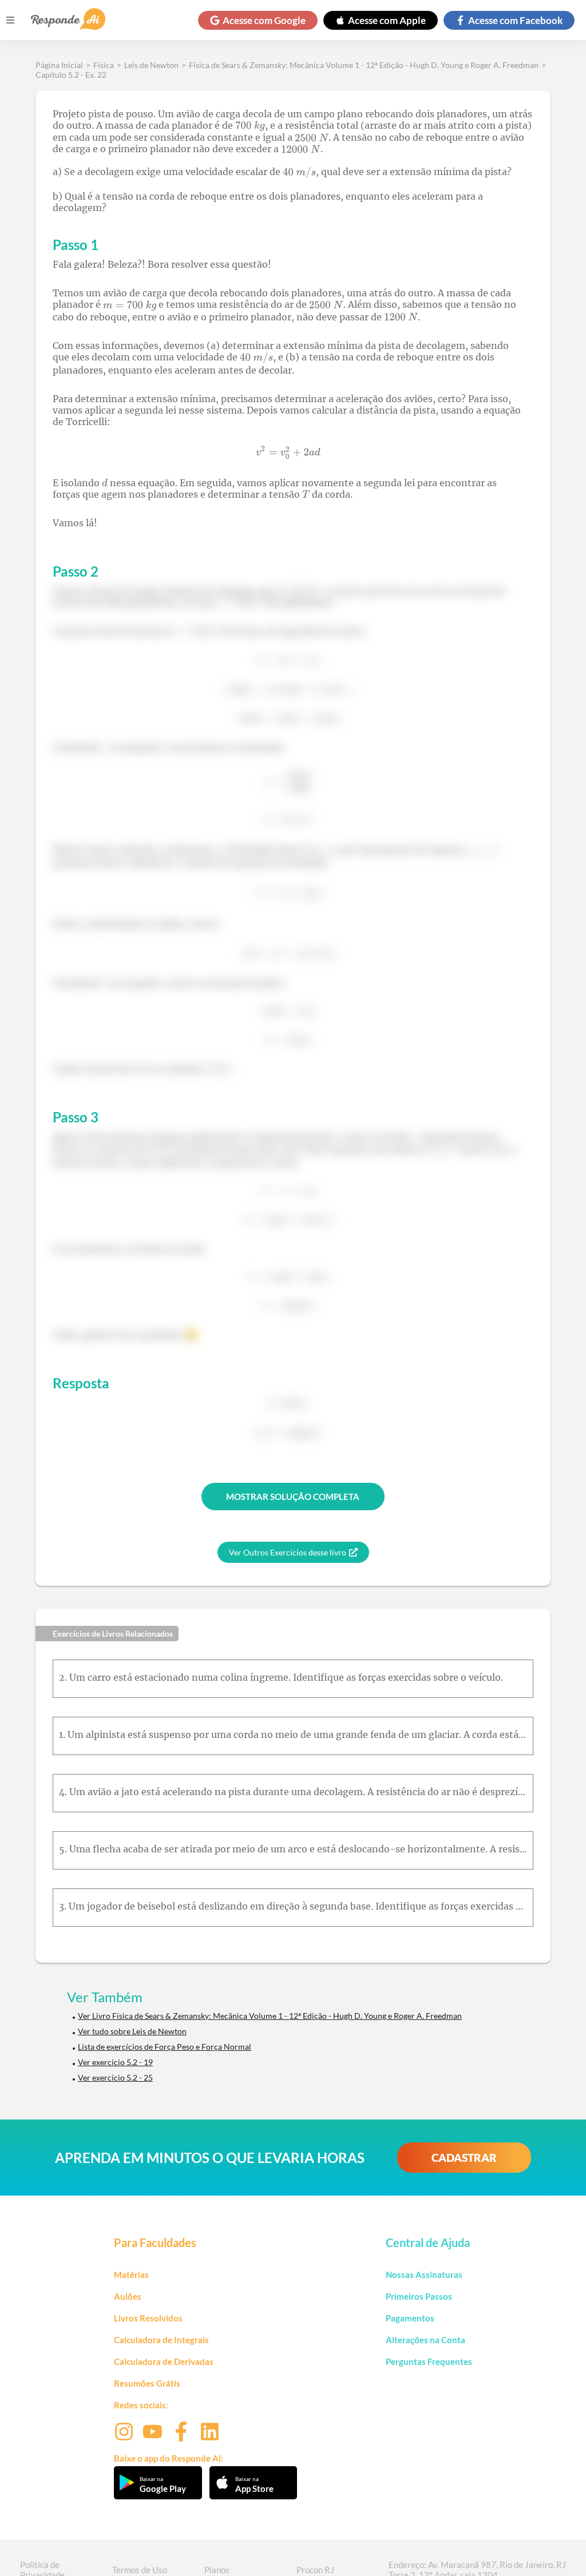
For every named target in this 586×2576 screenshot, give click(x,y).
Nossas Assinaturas (424, 2275)
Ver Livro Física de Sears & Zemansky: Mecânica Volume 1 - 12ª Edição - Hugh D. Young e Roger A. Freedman (270, 2016)
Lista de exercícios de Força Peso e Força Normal (165, 2047)
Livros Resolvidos (148, 2318)
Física (104, 65)
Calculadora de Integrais (161, 2340)
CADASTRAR (464, 2158)
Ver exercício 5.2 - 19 (115, 2062)
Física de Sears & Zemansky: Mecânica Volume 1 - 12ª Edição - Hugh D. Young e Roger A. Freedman (364, 65)
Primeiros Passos (419, 2296)
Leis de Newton (151, 65)
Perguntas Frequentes (429, 2361)
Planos (217, 2570)
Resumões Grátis (147, 2383)
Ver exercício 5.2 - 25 (115, 2077)
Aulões (128, 2296)
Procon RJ (315, 2570)
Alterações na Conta (425, 2340)
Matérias (131, 2275)
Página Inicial (59, 65)
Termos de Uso (140, 2570)
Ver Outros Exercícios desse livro (288, 1552)
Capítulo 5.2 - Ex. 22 (71, 75)
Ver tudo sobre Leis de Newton (132, 2031)
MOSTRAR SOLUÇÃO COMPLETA (293, 1497)
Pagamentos (410, 2318)
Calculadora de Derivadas (164, 2361)
